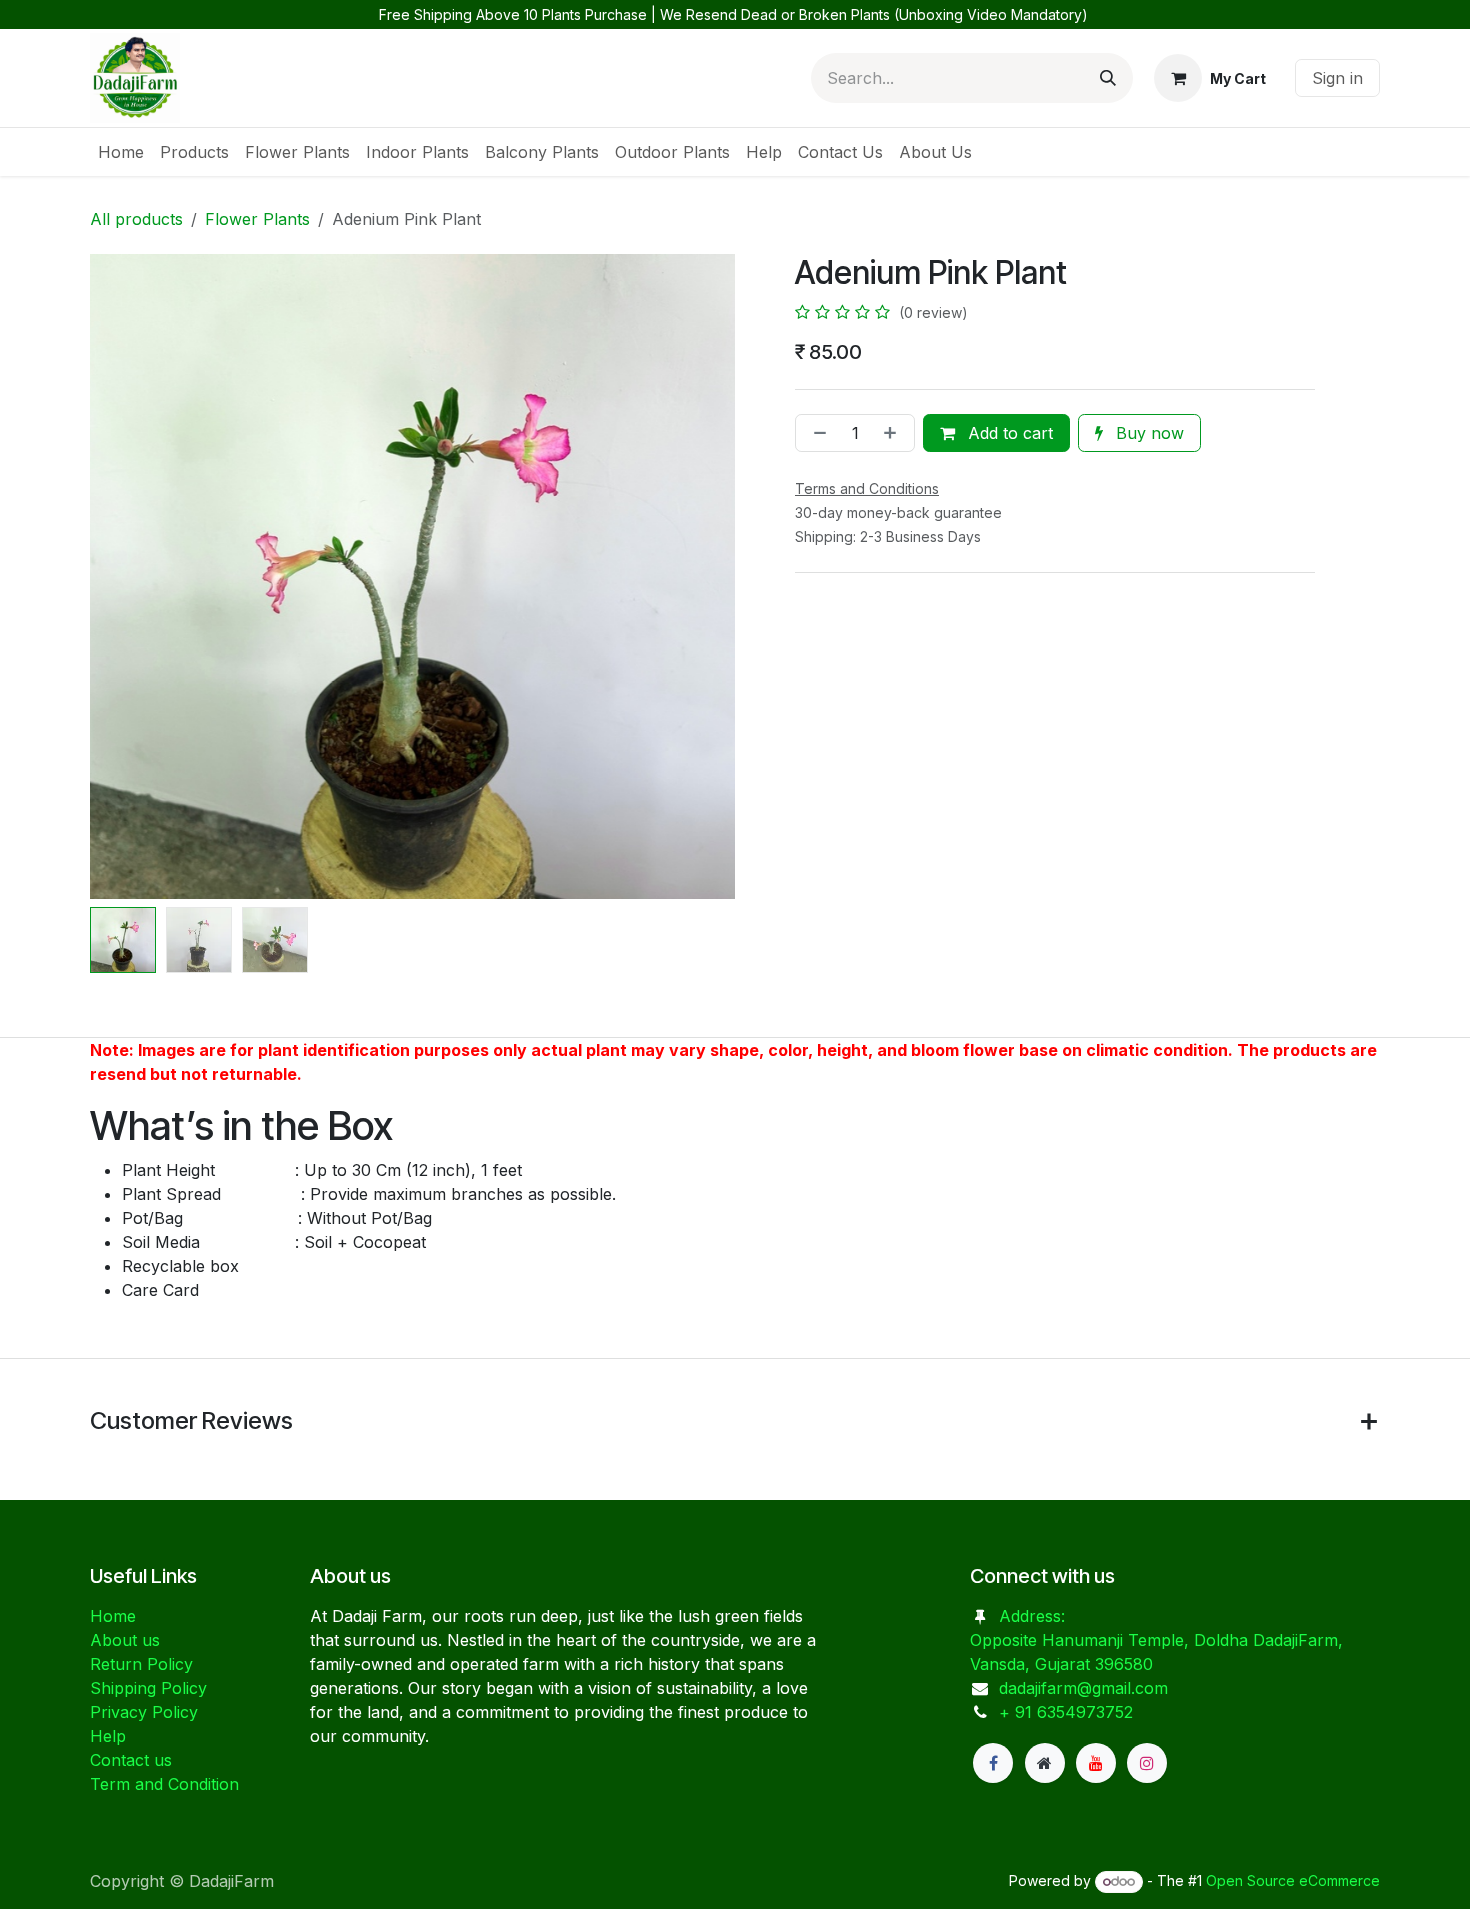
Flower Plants (257, 219)
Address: (1034, 1616)
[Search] (1108, 78)
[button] (122, 577)
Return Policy (141, 1664)
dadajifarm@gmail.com (1083, 1688)
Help (108, 1736)
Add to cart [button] (1008, 433)
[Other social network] (1045, 1763)
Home (113, 1616)
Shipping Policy (148, 1688)
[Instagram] (1147, 1763)
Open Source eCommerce (1293, 1880)
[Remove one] (816, 433)
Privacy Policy (144, 1712)
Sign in (1337, 78)
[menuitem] (121, 152)
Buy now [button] (1147, 433)
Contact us (131, 1760)
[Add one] (894, 433)
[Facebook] (993, 1763)
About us (125, 1640)
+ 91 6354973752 (1066, 1712)
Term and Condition (164, 1784)
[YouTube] (1096, 1763)
